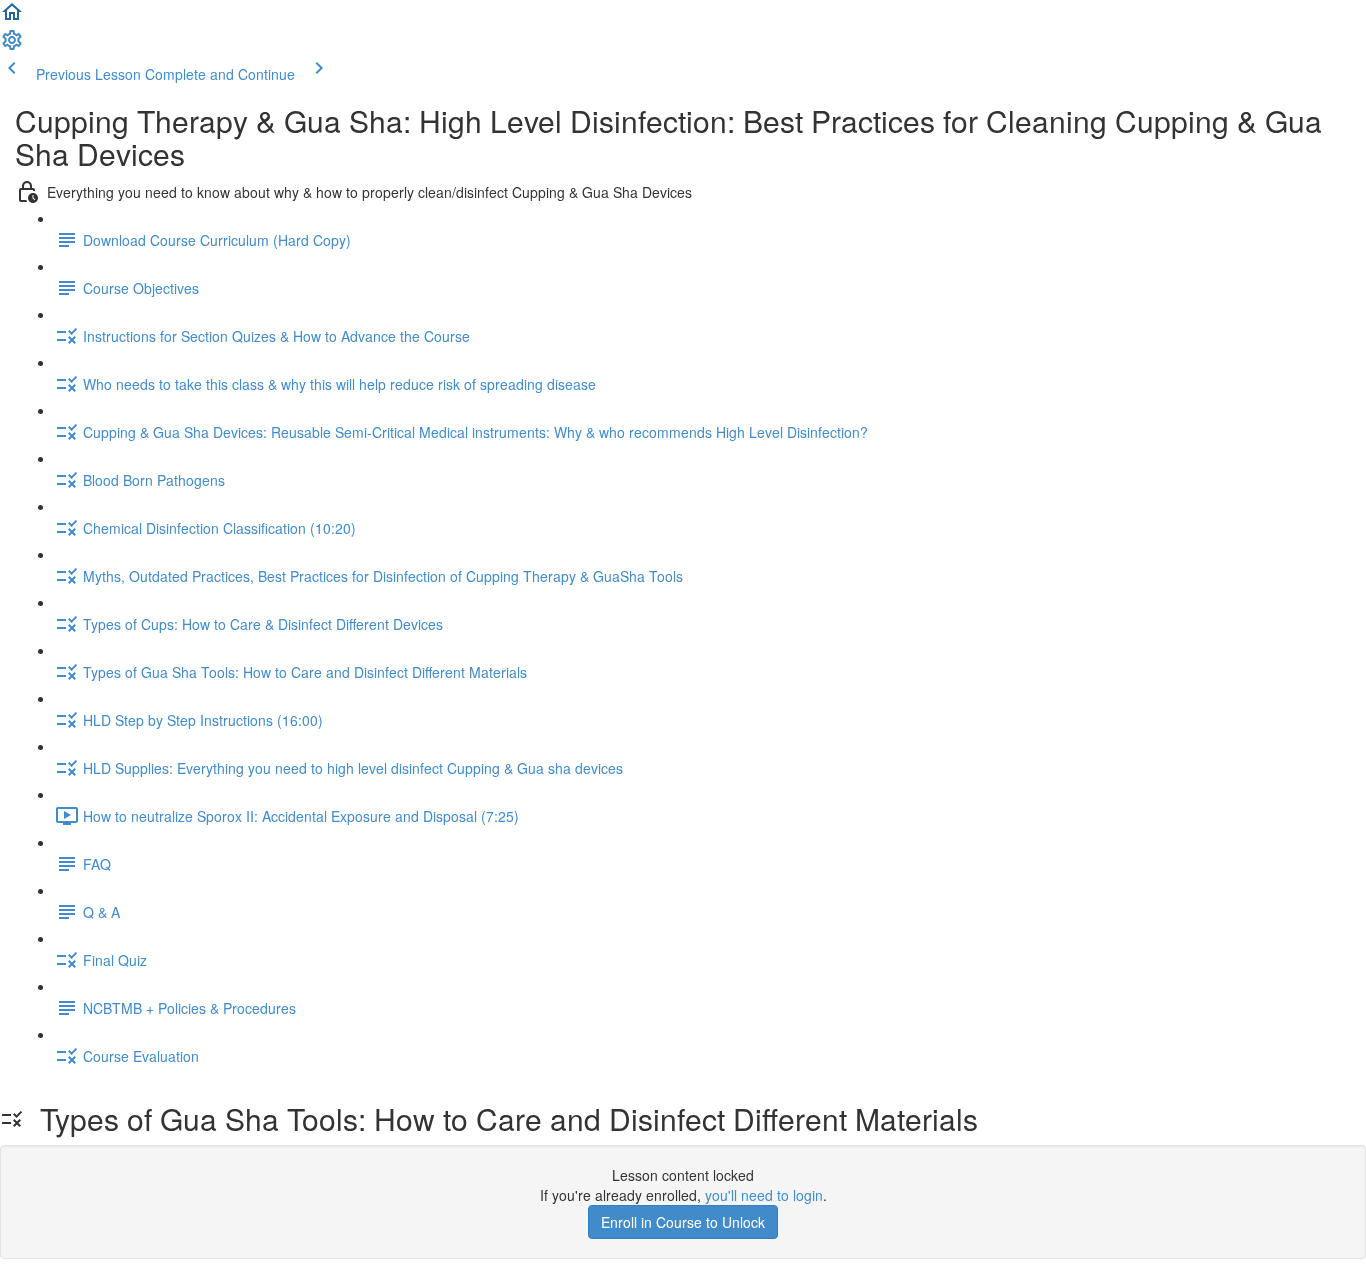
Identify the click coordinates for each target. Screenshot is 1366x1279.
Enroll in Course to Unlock (683, 1222)
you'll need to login (764, 1195)
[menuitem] (12, 46)
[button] (12, 18)
